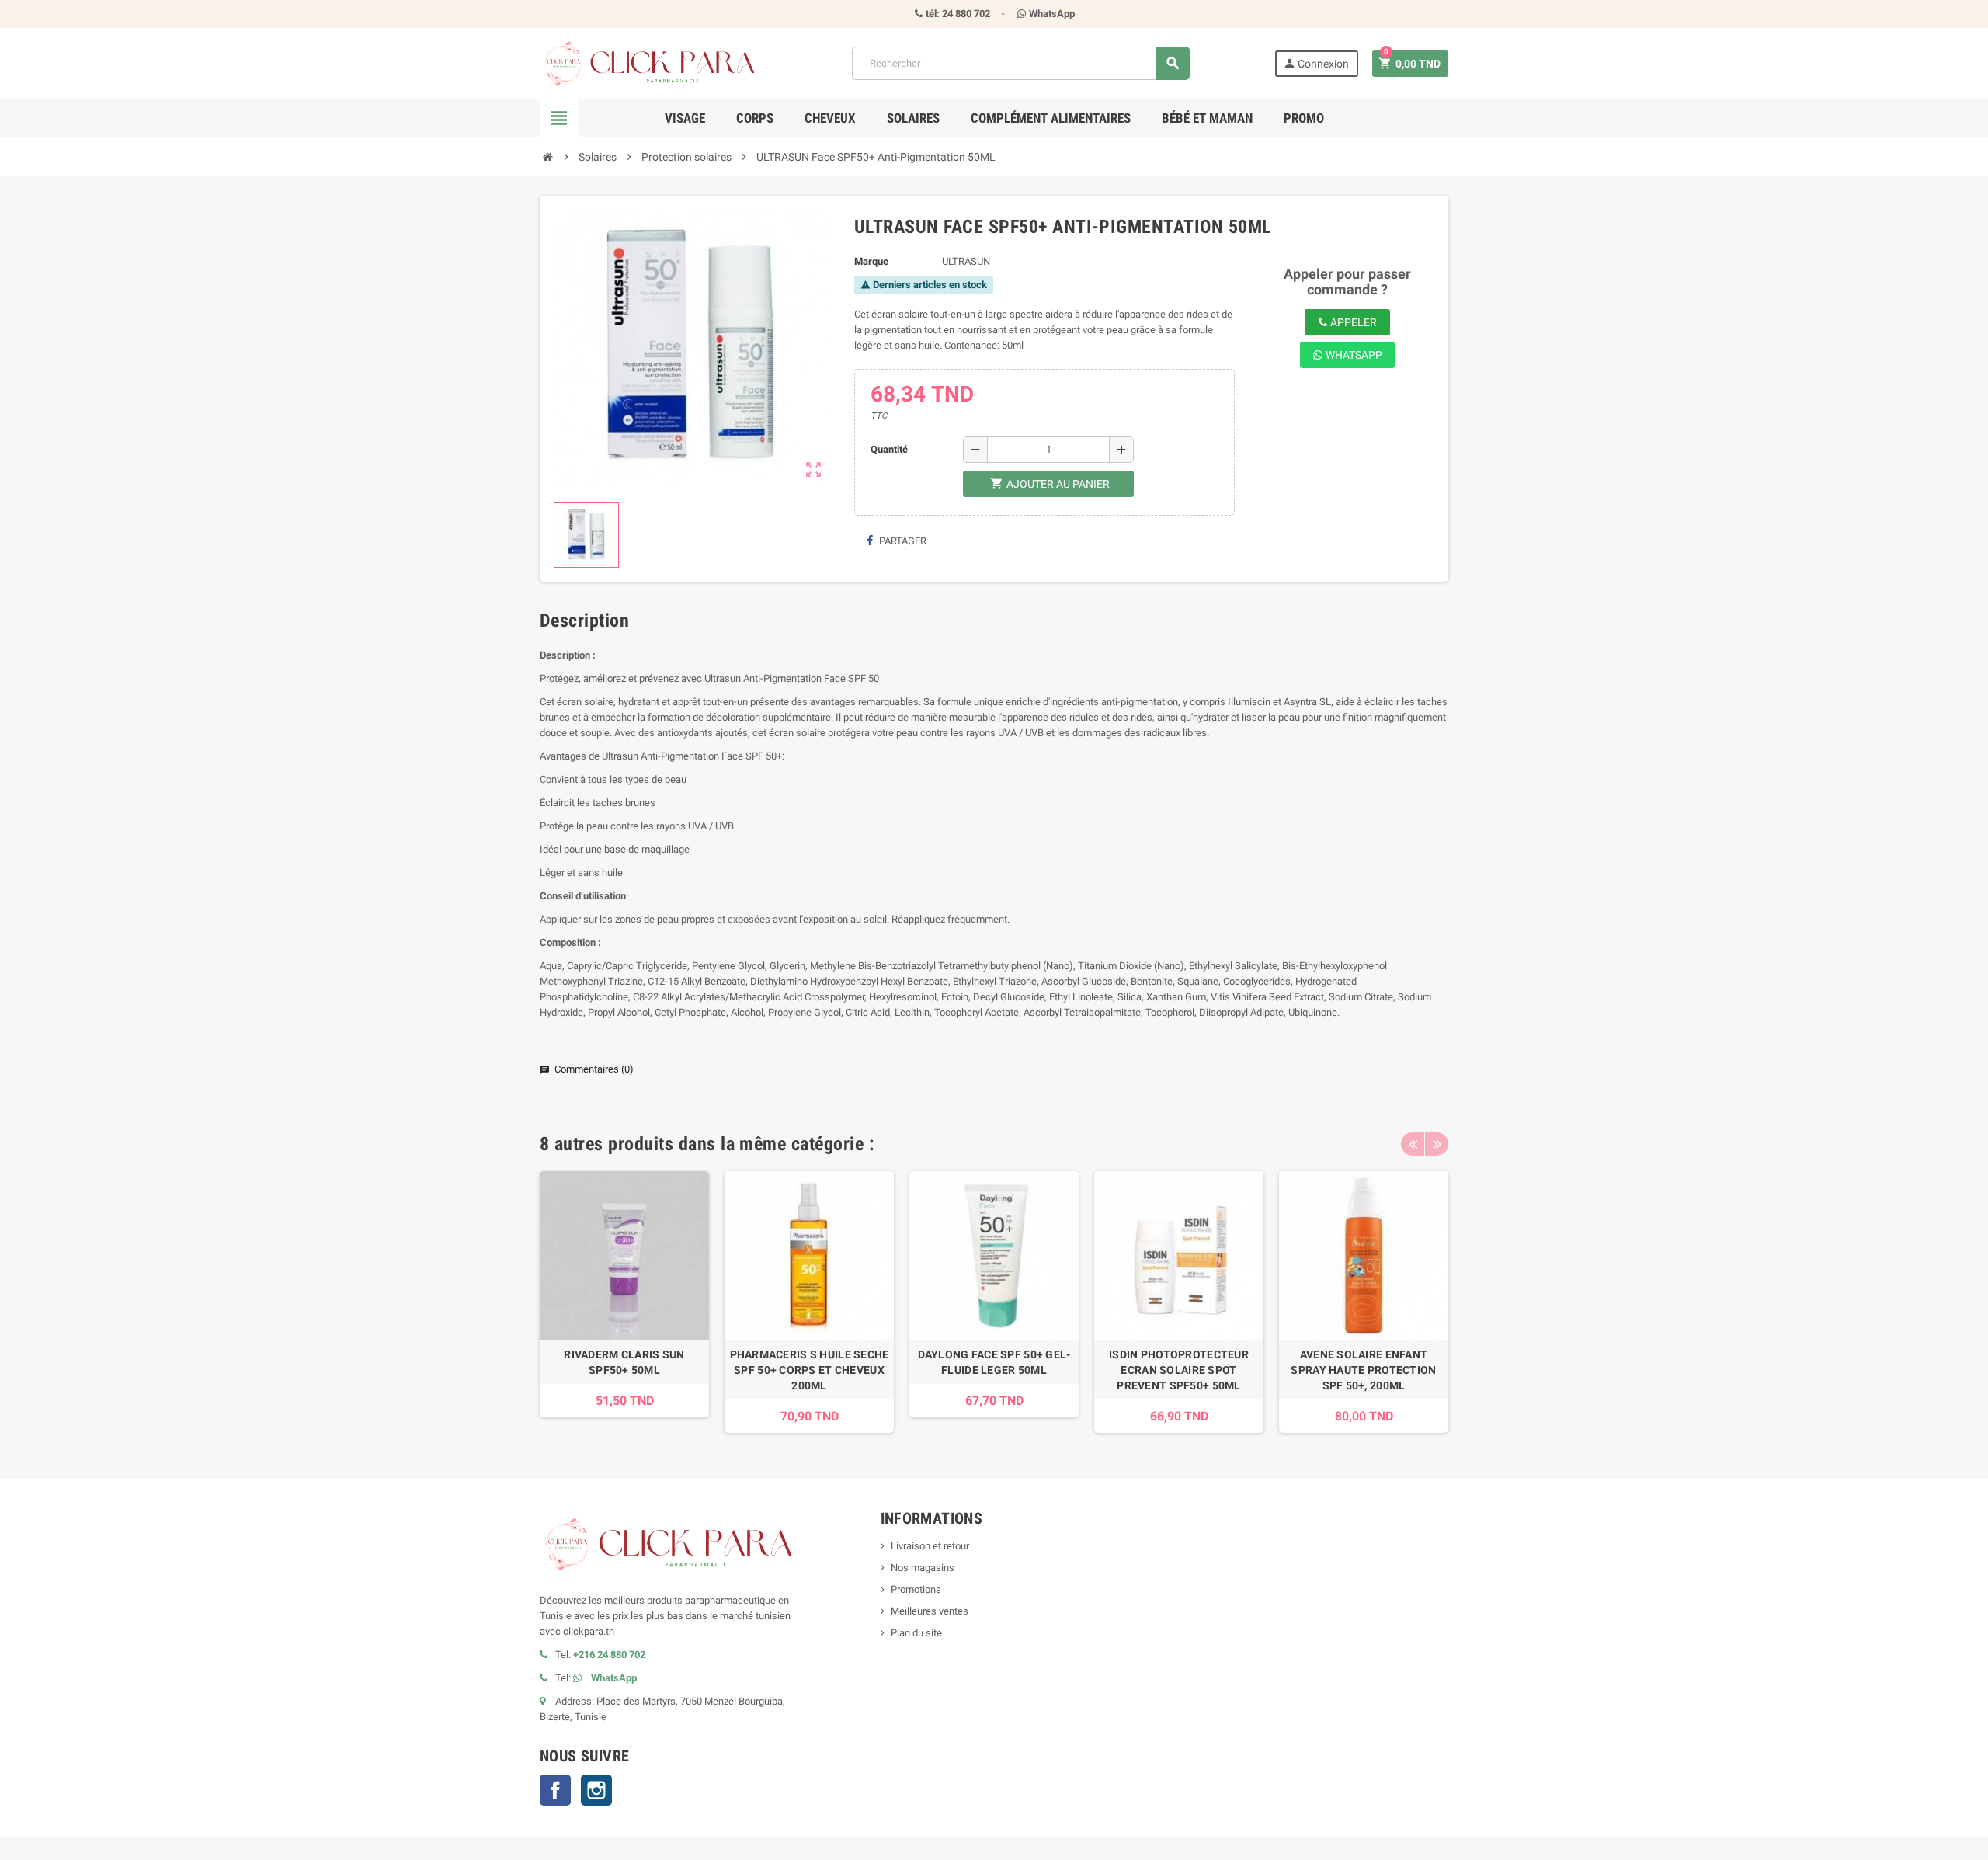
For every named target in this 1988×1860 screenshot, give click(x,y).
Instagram (596, 1790)
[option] (624, 1302)
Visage (685, 118)
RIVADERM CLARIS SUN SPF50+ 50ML (624, 1362)
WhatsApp (1353, 355)
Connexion (1316, 63)
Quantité (889, 449)
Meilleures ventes (930, 1611)
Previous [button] (1413, 1144)
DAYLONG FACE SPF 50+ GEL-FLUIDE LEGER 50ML (994, 1362)
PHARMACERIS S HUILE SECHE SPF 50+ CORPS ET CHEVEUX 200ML (810, 1370)
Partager (902, 541)
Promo (1304, 118)
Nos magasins (923, 1568)
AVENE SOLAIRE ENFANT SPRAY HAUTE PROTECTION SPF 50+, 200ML (1363, 1370)
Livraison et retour (930, 1546)
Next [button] (1437, 1144)
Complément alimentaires (1051, 118)
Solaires (913, 118)
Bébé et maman (1207, 118)
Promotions (916, 1589)
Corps (755, 118)
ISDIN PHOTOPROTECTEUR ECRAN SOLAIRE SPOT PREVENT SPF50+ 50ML (1179, 1370)
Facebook (555, 1790)
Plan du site (916, 1633)
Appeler (1352, 322)
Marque (871, 261)
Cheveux (830, 118)
